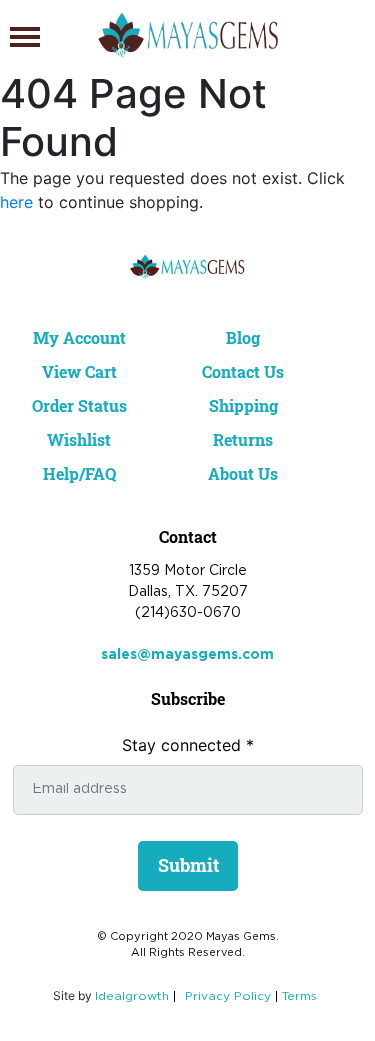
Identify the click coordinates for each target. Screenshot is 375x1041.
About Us (243, 473)
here (16, 202)
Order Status (79, 405)
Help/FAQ (79, 473)
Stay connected (188, 745)
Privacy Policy (228, 996)
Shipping (243, 405)
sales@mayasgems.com (187, 655)
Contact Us (243, 371)
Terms (299, 996)
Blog (243, 337)
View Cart (79, 371)
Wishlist (79, 439)
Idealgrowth (132, 996)
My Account (79, 337)
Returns (243, 439)
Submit (188, 865)
